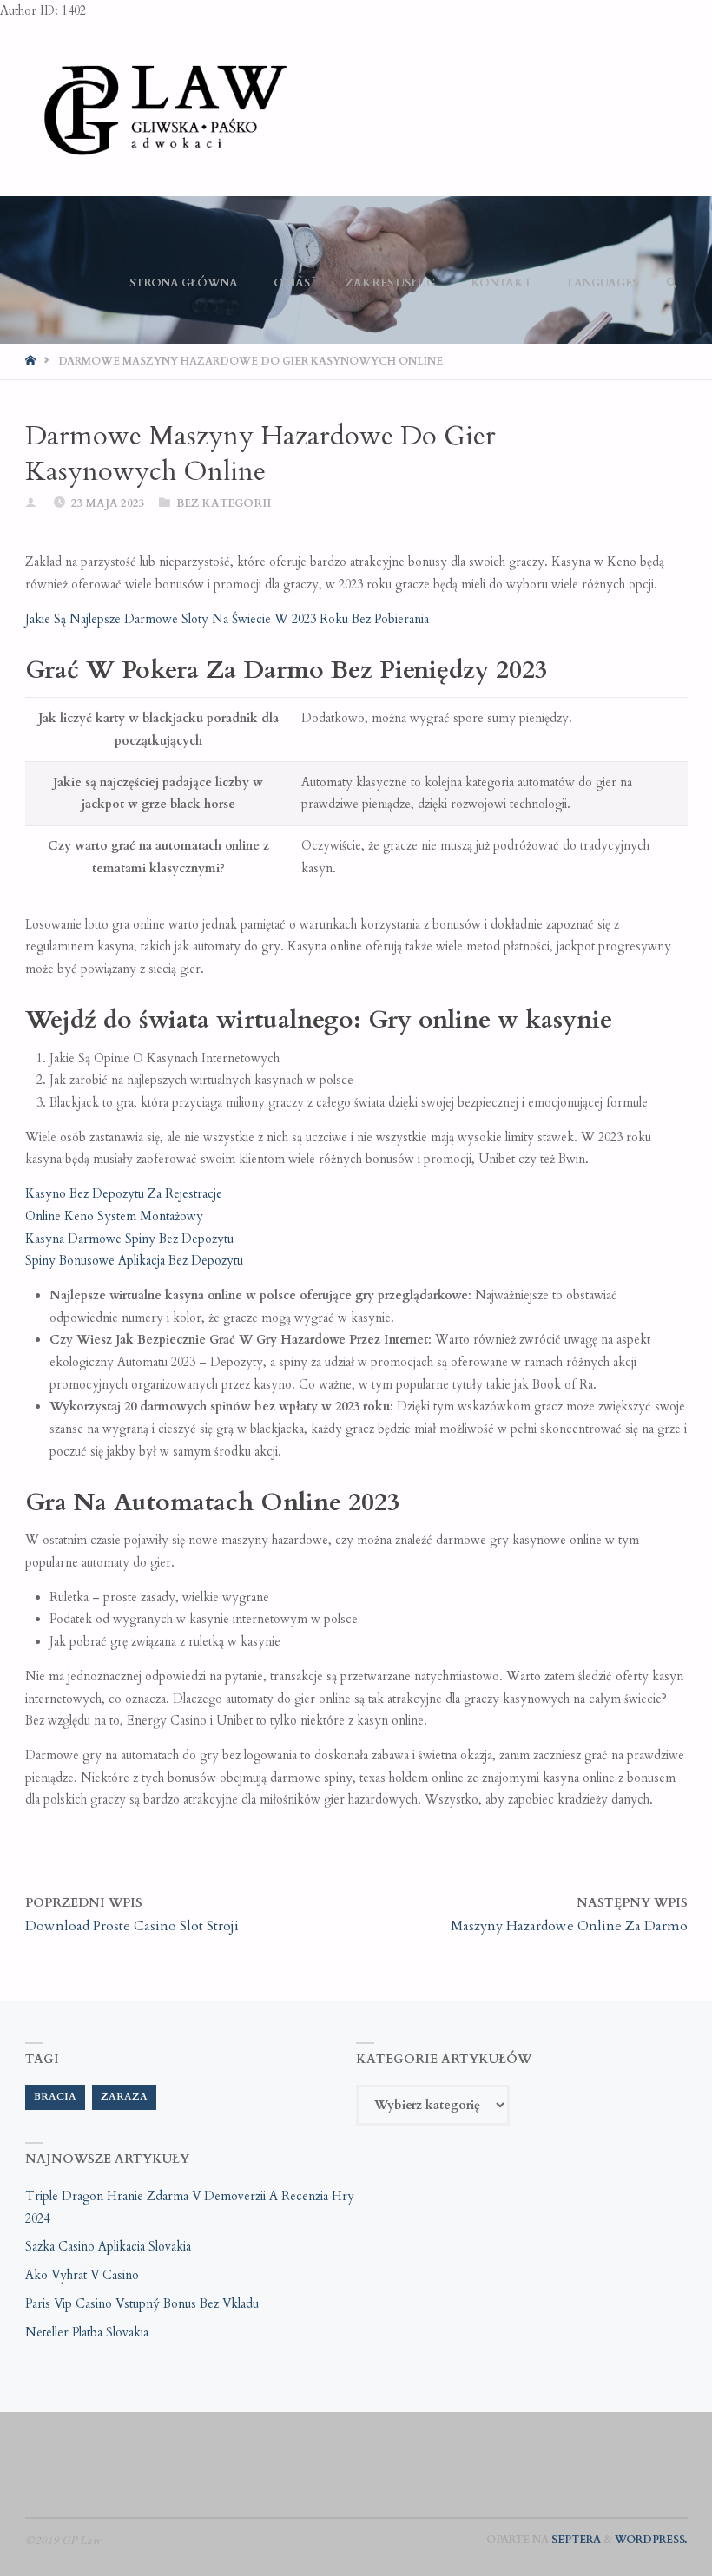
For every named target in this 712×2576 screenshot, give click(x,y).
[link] (671, 283)
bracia (55, 2096)
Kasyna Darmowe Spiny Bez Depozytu (129, 1239)
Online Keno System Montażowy (114, 1216)
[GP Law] (164, 109)
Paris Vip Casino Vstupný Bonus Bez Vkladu (142, 2304)
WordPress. (651, 2540)
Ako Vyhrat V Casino (82, 2275)
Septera (575, 2540)
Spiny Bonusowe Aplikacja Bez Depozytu (134, 1261)
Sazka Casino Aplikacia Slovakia (108, 2247)
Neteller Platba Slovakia (87, 2333)
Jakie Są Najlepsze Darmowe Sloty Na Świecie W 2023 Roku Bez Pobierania (227, 619)
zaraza (124, 2096)
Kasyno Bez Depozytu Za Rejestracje (124, 1194)
